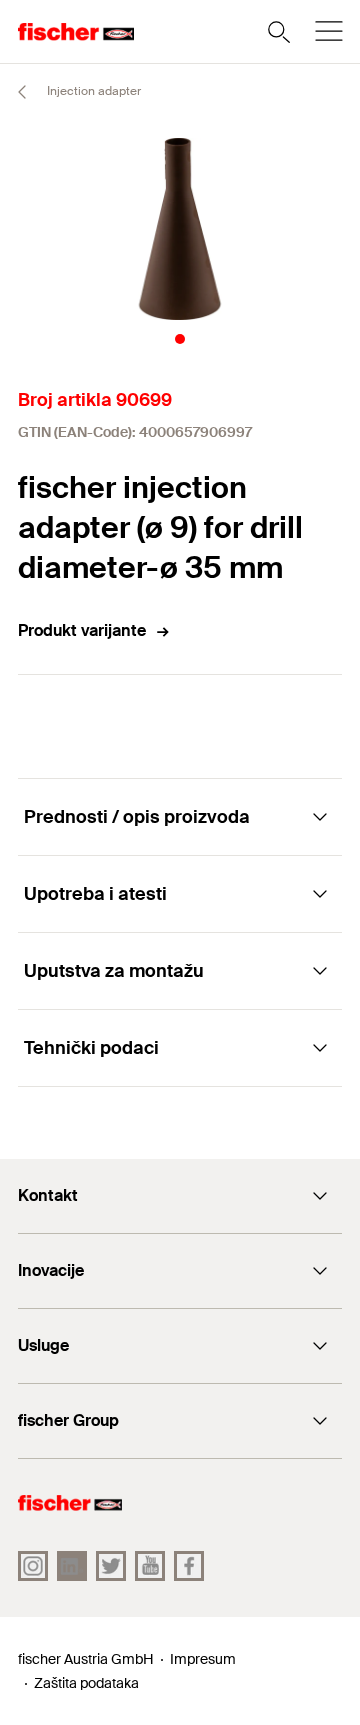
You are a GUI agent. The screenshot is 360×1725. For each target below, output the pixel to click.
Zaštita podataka (86, 1683)
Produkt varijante (82, 630)
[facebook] (189, 1566)
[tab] (180, 339)
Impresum (203, 1659)
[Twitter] (111, 1566)
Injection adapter (92, 91)
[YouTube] (150, 1566)
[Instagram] (33, 1566)
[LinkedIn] (72, 1566)
